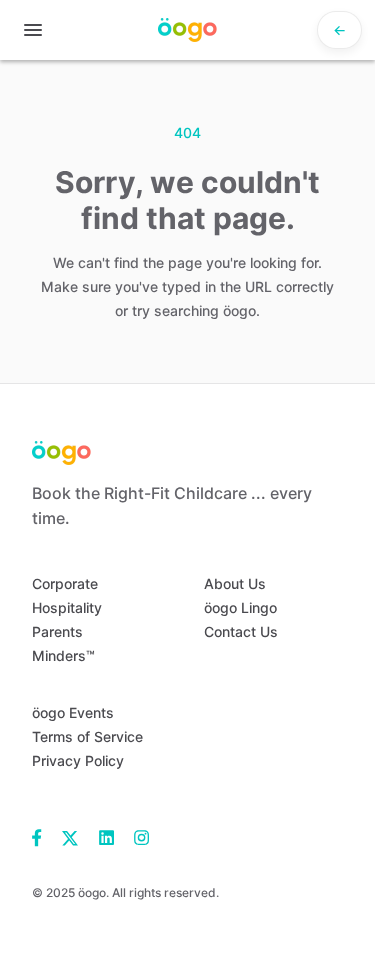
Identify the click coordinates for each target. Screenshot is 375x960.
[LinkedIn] (106, 837)
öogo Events (73, 712)
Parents (57, 631)
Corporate (65, 583)
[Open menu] (33, 30)
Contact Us (241, 631)
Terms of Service (87, 736)
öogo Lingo (240, 607)
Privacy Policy (78, 760)
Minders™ (63, 655)
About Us (235, 583)
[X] (70, 837)
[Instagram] (136, 837)
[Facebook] (42, 837)
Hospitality (67, 607)
